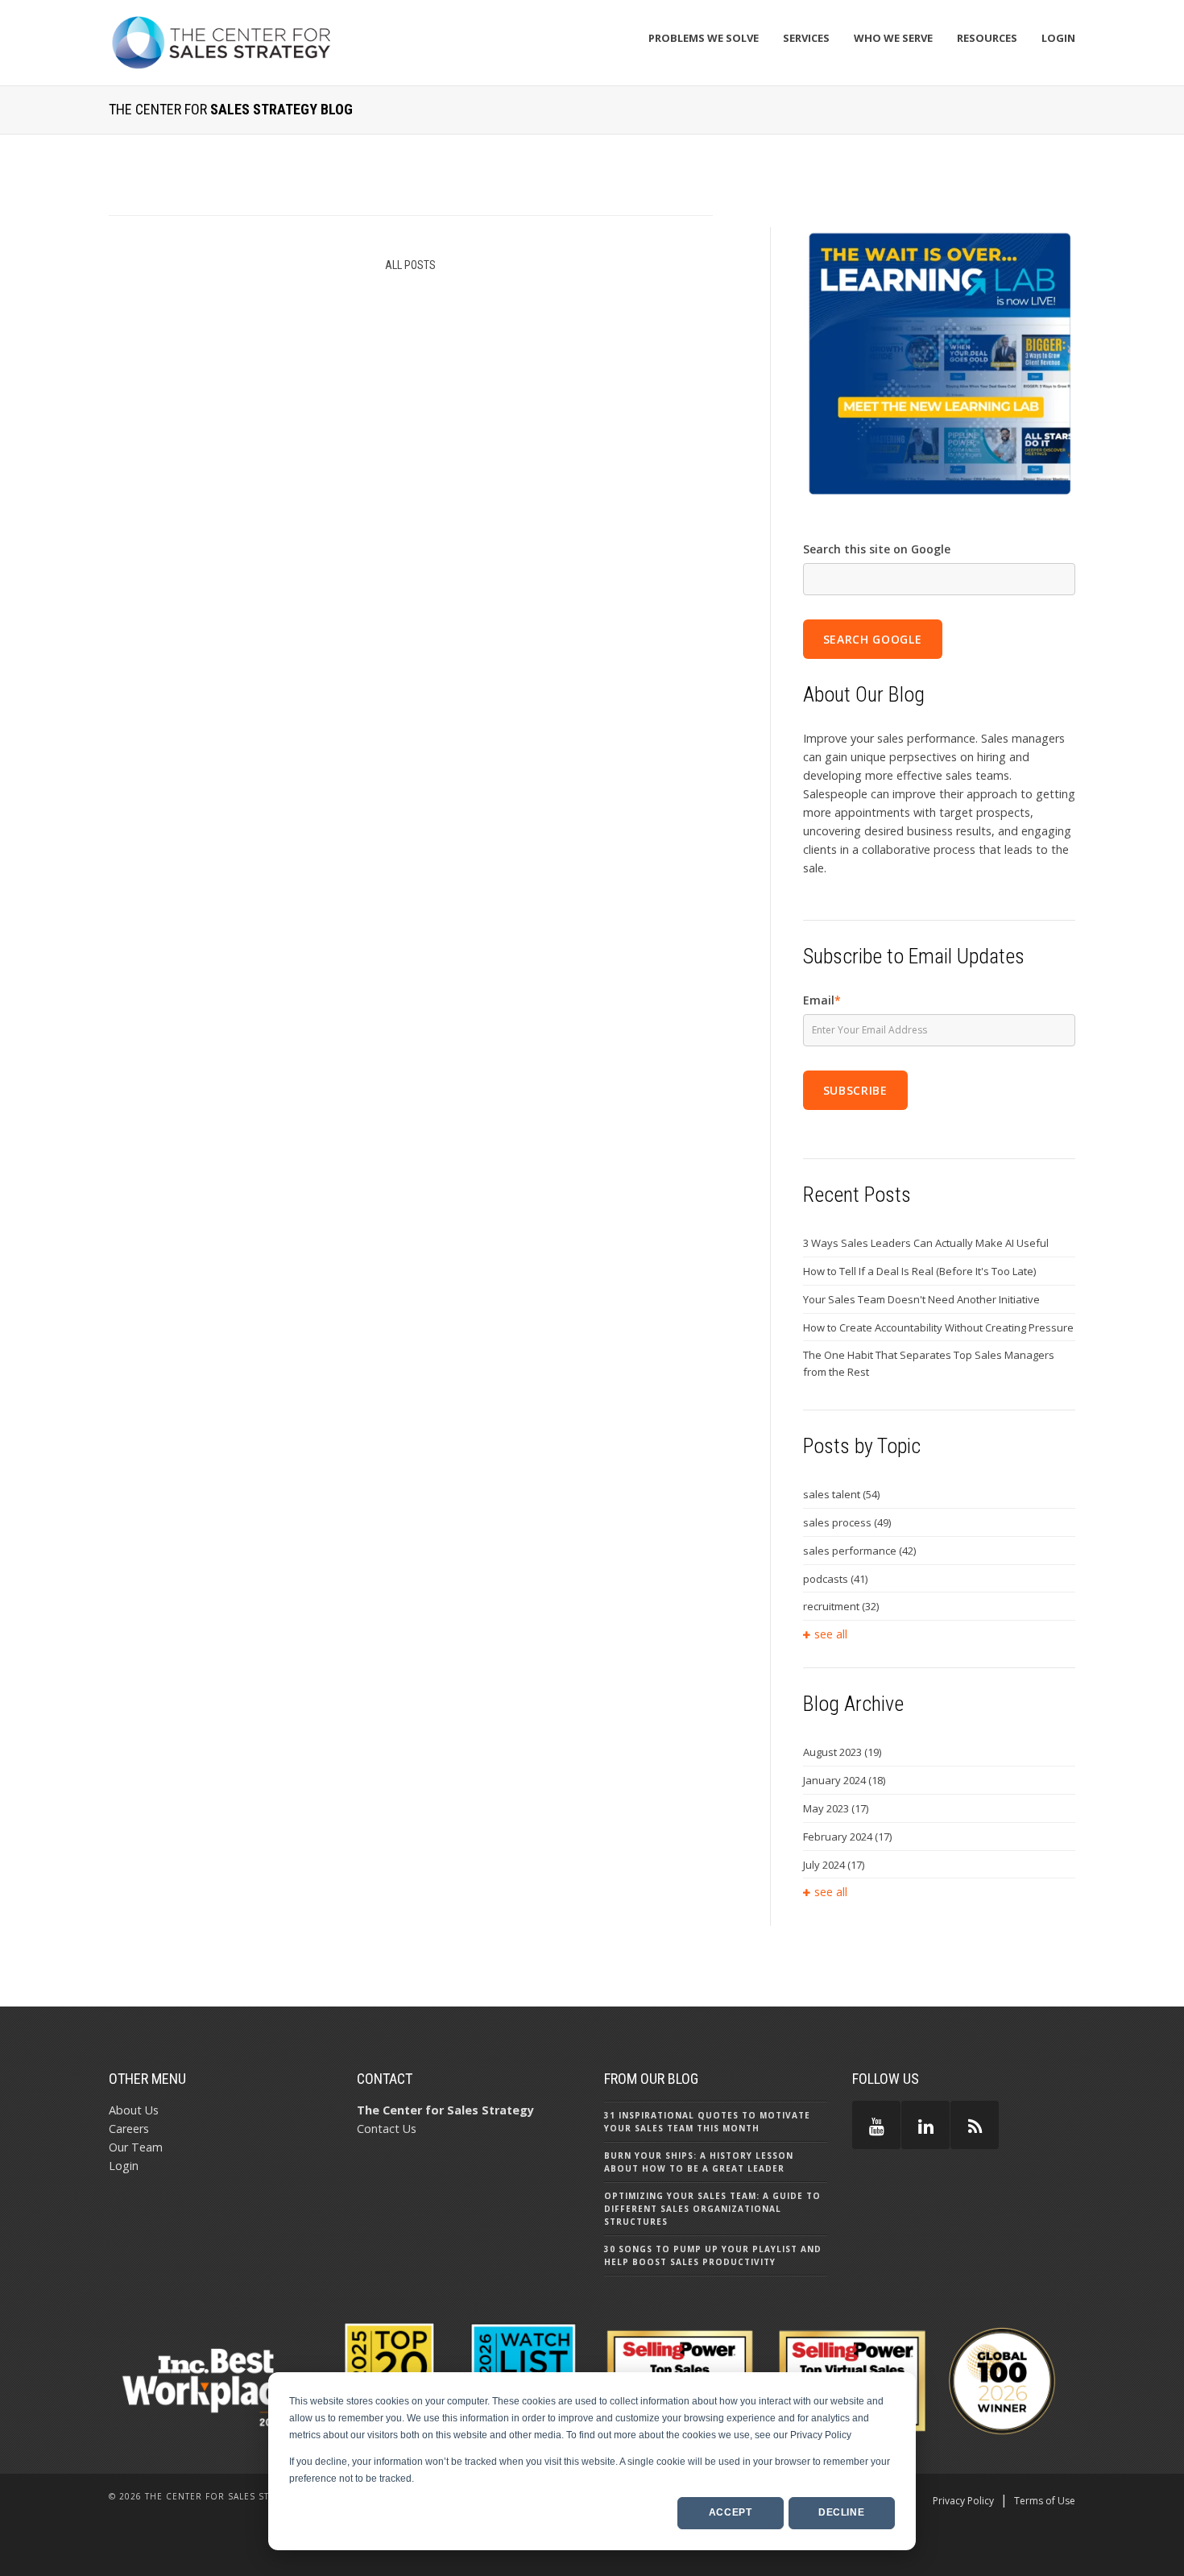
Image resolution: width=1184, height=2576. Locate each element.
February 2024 (847, 1837)
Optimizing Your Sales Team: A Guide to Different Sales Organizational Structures (712, 2209)
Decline (841, 2512)
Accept (731, 2512)
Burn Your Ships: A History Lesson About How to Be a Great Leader (699, 2162)
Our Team (136, 2147)
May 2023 (836, 1808)
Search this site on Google (877, 549)
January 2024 (844, 1780)
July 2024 (834, 1865)
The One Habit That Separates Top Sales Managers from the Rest (929, 1363)
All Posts (410, 265)
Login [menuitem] (1058, 38)
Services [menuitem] (806, 38)
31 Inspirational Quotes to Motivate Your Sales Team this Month (707, 2122)
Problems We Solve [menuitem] (704, 38)
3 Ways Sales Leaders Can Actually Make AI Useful (926, 1243)
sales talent (841, 1494)
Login (124, 2166)
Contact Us (387, 2129)
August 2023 (842, 1752)
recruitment (841, 1606)
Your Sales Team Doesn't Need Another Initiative (921, 1299)
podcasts (835, 1579)
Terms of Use (1045, 2501)
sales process (847, 1522)
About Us (134, 2110)
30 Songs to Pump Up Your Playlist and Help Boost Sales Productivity (713, 2255)
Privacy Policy (963, 2501)
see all (831, 1634)
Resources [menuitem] (987, 38)
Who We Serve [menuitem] (893, 38)
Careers (129, 2129)
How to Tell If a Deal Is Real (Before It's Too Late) (919, 1271)
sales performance (859, 1551)
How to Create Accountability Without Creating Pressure (938, 1327)
